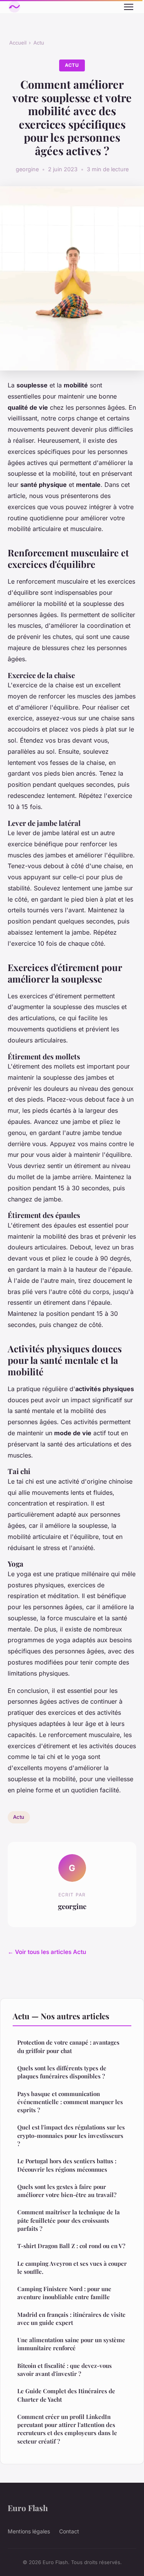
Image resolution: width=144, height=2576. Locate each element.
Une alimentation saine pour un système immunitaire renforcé (71, 2344)
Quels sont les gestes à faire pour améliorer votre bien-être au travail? (67, 2191)
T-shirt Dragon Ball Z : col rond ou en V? (71, 2246)
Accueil (18, 43)
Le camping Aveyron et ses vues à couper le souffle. (72, 2267)
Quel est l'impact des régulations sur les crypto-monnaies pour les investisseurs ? (71, 2135)
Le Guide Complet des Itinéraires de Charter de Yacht (66, 2395)
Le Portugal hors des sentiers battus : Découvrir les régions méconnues (67, 2165)
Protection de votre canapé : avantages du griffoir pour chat (68, 2046)
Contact (69, 2531)
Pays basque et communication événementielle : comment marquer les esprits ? (70, 2102)
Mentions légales (29, 2531)
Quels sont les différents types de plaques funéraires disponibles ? (62, 2072)
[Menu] (129, 7)
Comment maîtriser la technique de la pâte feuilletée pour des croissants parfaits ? (69, 2220)
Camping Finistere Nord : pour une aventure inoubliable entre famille (64, 2293)
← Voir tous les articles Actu (47, 1952)
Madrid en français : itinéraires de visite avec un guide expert (71, 2319)
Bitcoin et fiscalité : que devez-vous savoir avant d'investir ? (65, 2370)
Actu (39, 43)
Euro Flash (28, 2508)
